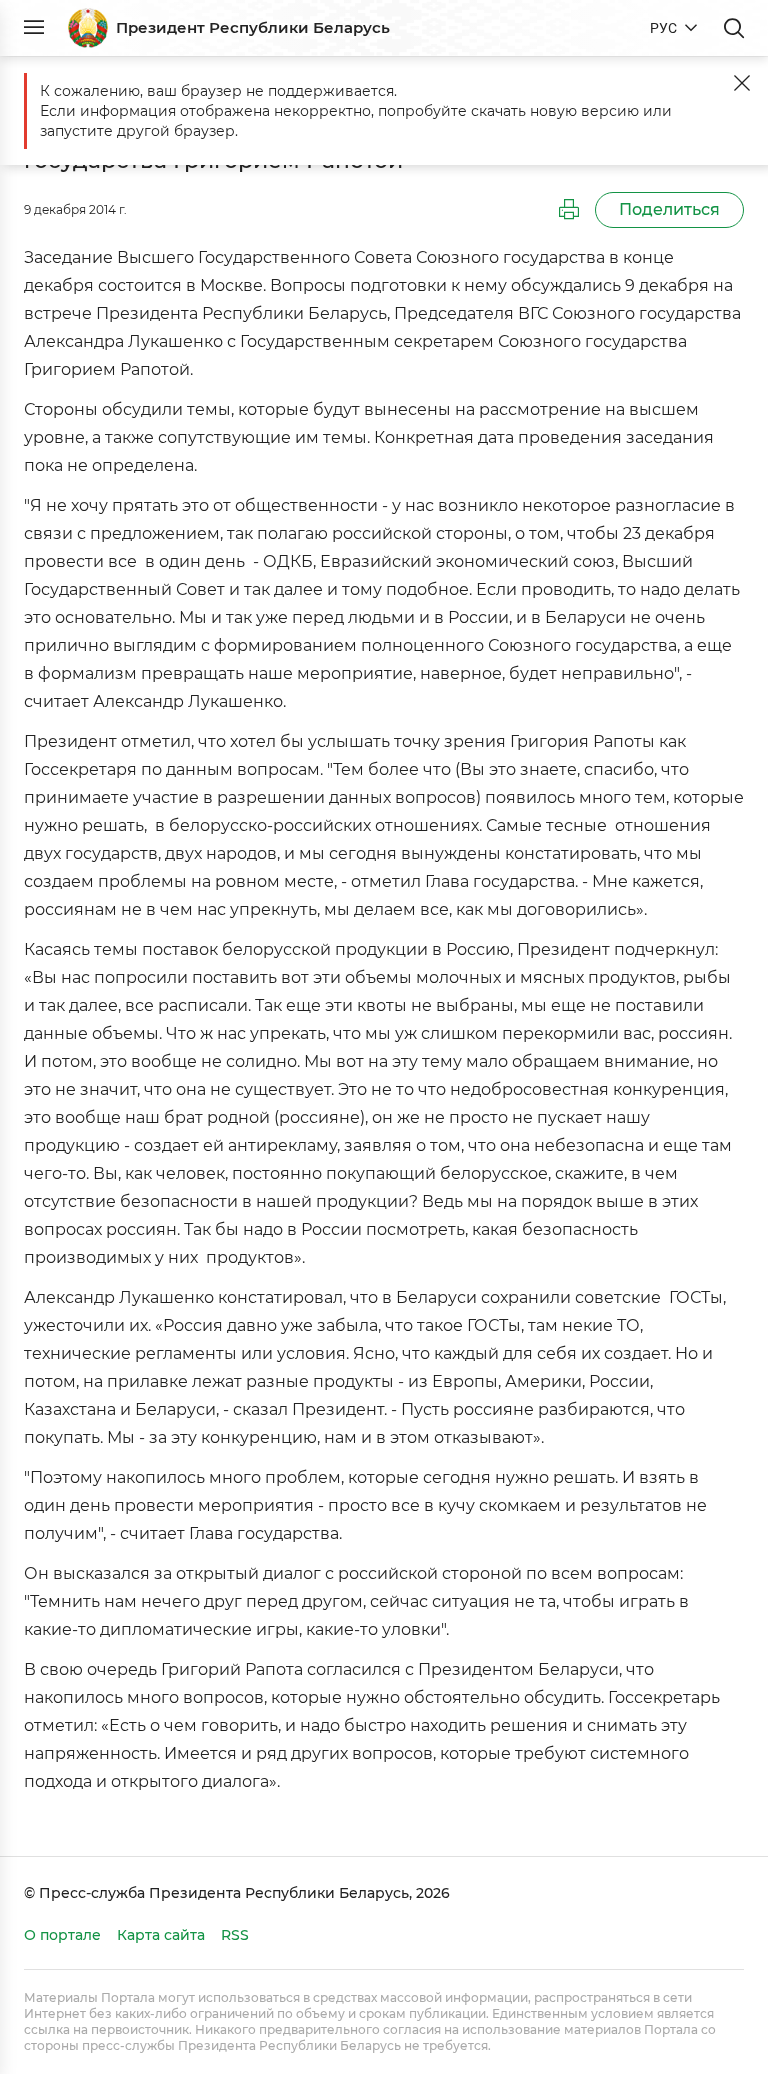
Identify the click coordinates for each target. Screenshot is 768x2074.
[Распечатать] (569, 210)
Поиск (734, 28)
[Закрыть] (742, 83)
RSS (235, 1935)
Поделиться (669, 209)
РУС (663, 28)
